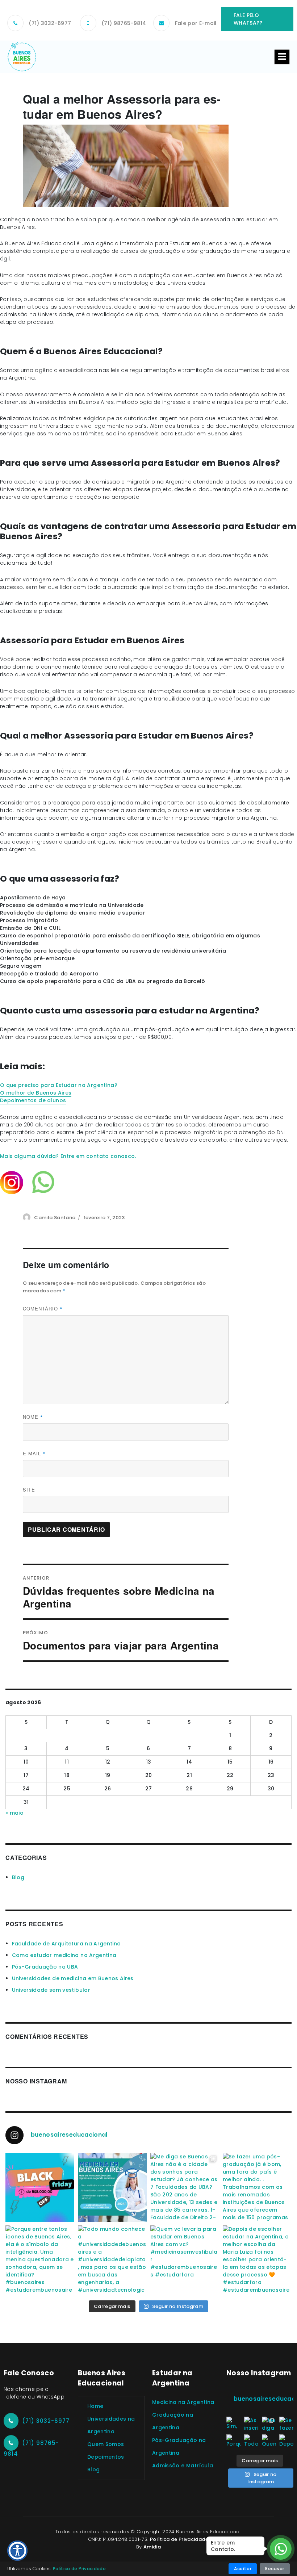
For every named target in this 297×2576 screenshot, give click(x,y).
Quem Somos (106, 2444)
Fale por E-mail (196, 23)
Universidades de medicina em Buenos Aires (73, 1978)
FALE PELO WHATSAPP (248, 19)
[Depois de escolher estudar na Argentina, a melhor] (257, 2260)
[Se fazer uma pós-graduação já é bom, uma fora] (257, 2187)
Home (95, 2406)
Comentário (43, 1309)
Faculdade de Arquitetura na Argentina (66, 1944)
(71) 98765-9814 (124, 23)
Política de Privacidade (179, 2539)
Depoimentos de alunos (33, 1100)
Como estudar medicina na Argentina (64, 1955)
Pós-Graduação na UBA (45, 1967)
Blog (18, 1877)
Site (29, 1490)
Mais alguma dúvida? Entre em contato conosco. (68, 1156)
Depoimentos (106, 2457)
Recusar (275, 2569)
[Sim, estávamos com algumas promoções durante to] (40, 2187)
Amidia (152, 2547)
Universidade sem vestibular (51, 1990)
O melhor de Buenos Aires (36, 1093)
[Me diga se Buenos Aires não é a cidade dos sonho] (185, 2187)
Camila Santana (55, 1218)
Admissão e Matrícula (183, 2466)
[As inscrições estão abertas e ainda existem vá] (112, 2187)
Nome (33, 1417)
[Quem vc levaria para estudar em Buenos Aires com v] (185, 2260)
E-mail (34, 1454)
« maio (14, 1813)
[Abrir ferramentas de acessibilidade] (17, 2551)
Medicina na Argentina (183, 2402)
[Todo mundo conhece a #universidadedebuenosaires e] (112, 2260)
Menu (282, 57)
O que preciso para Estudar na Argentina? (59, 1085)
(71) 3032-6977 (50, 23)
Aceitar (243, 2569)
